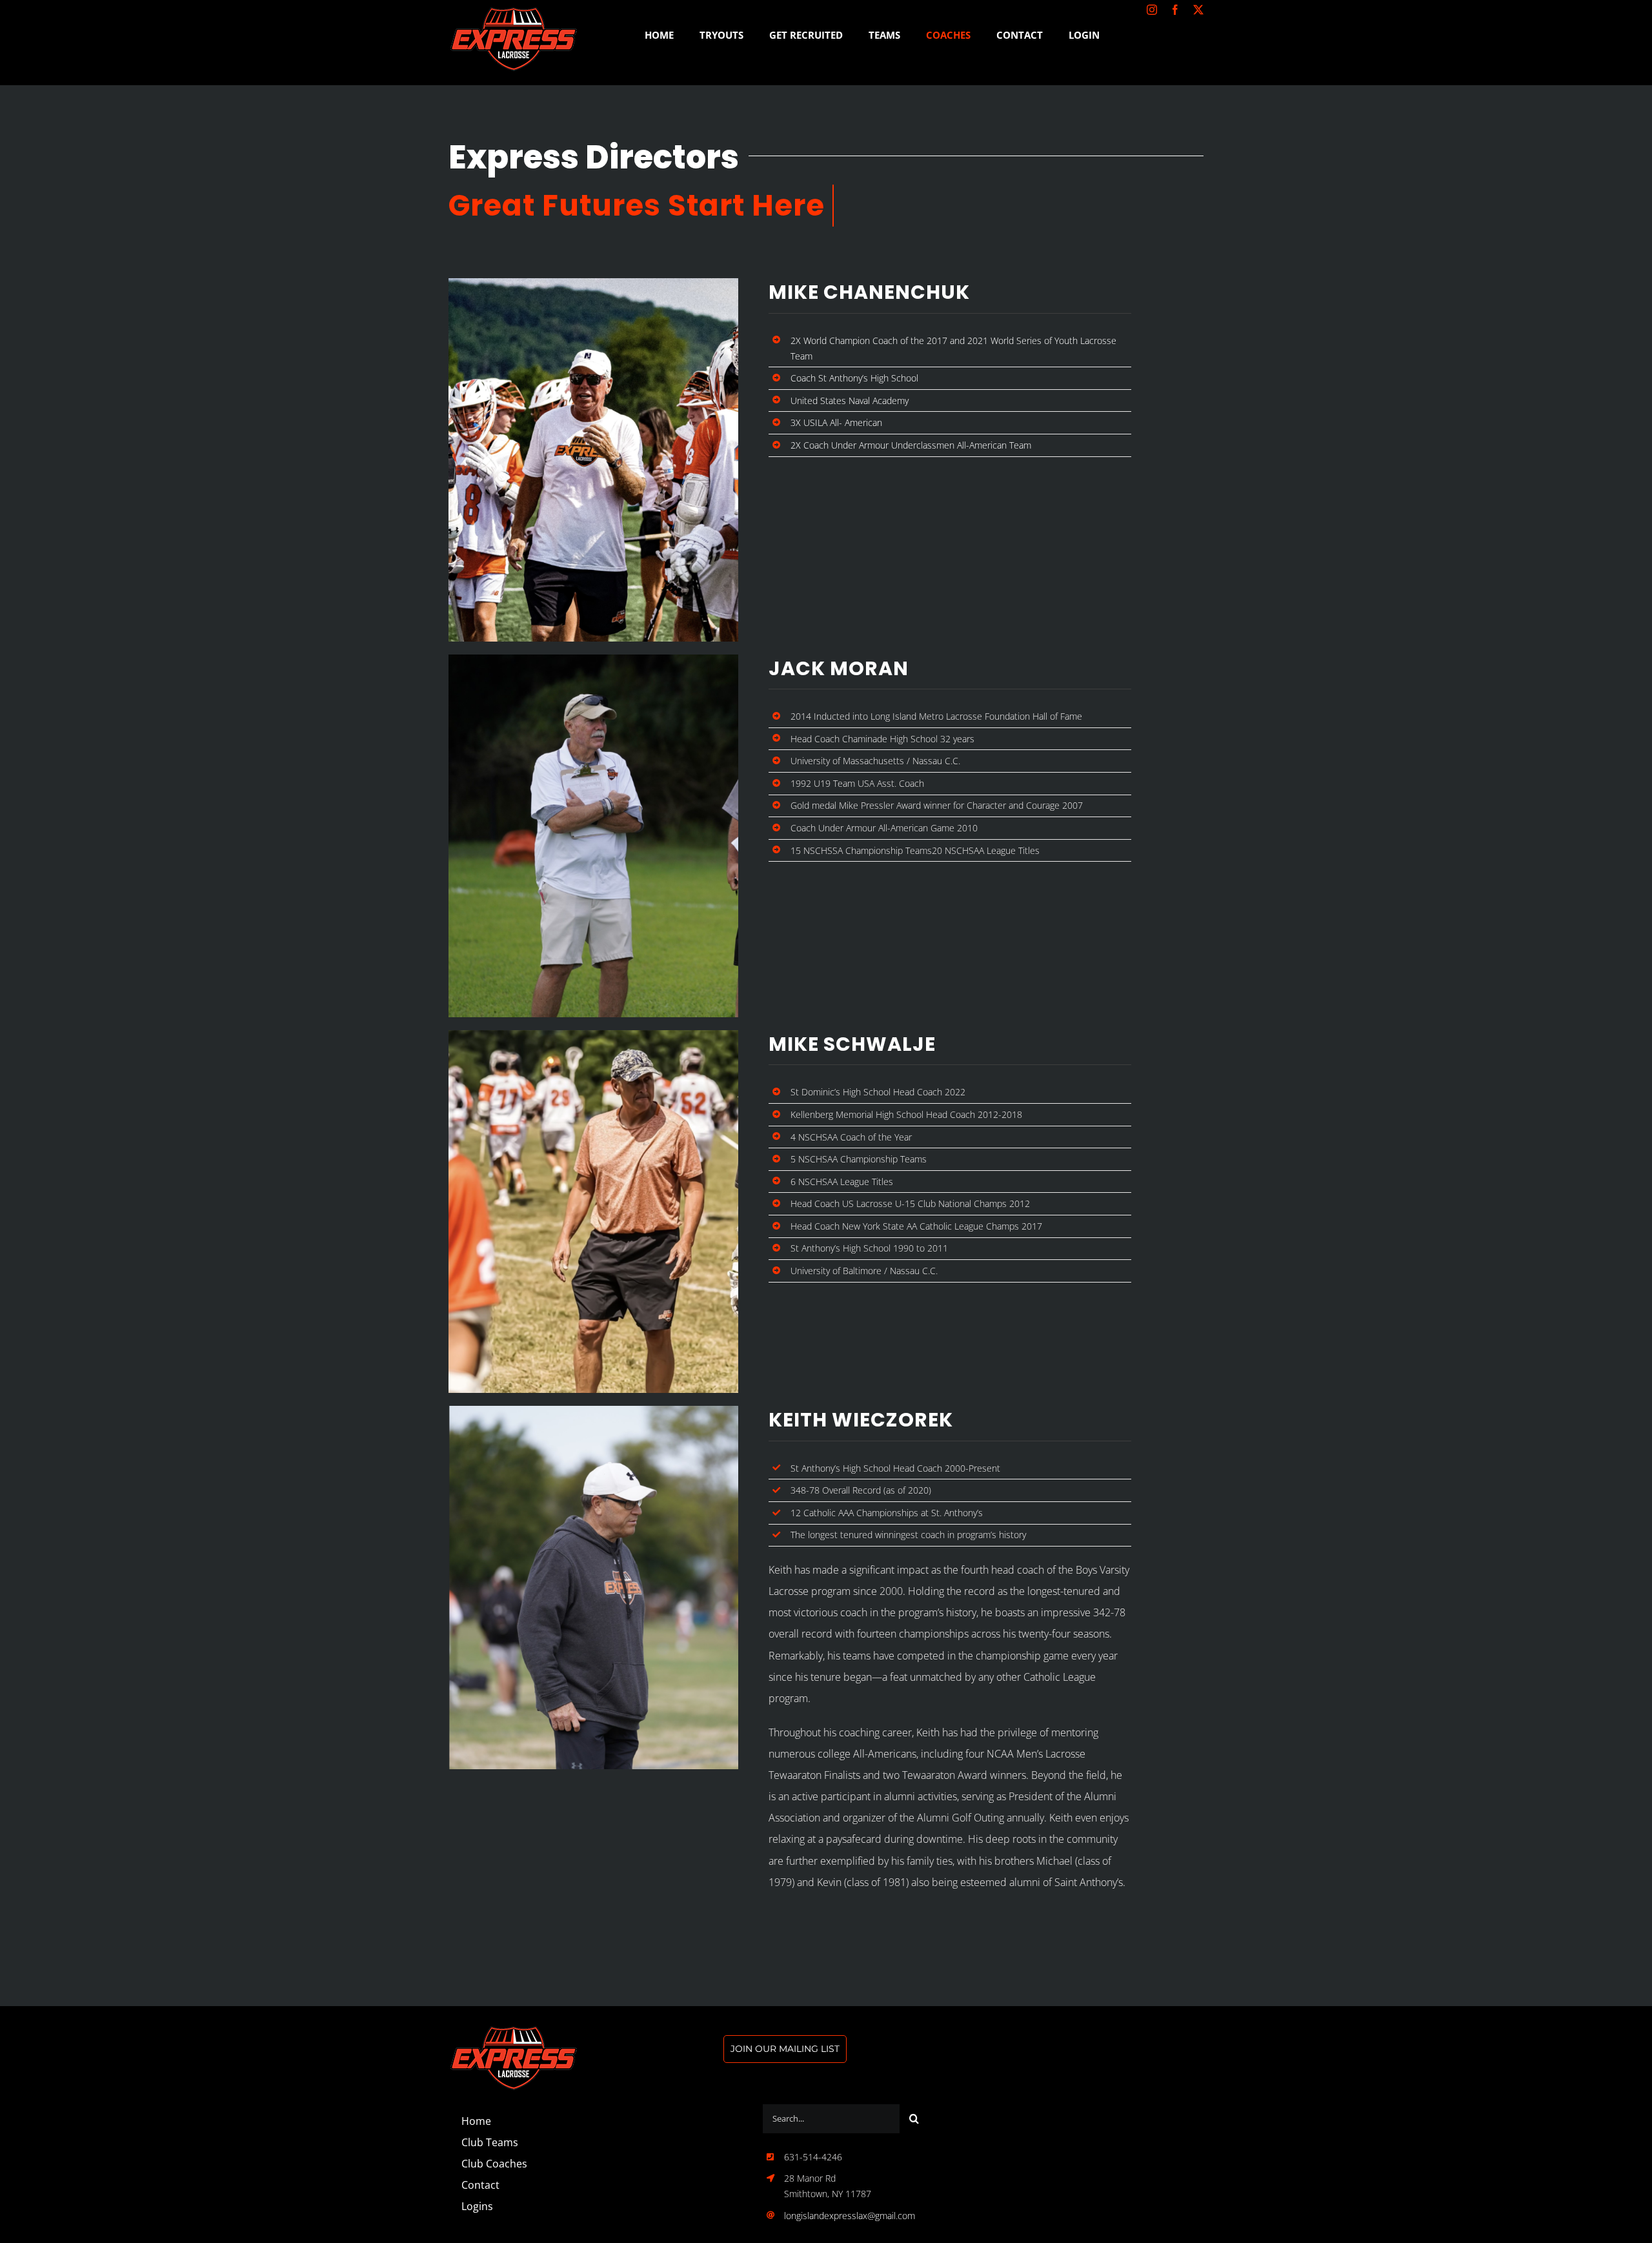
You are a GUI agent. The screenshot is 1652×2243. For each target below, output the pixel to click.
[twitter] (1198, 10)
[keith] (513, 2031)
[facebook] (1175, 10)
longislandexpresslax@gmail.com (850, 2216)
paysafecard (855, 1839)
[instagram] (1152, 10)
